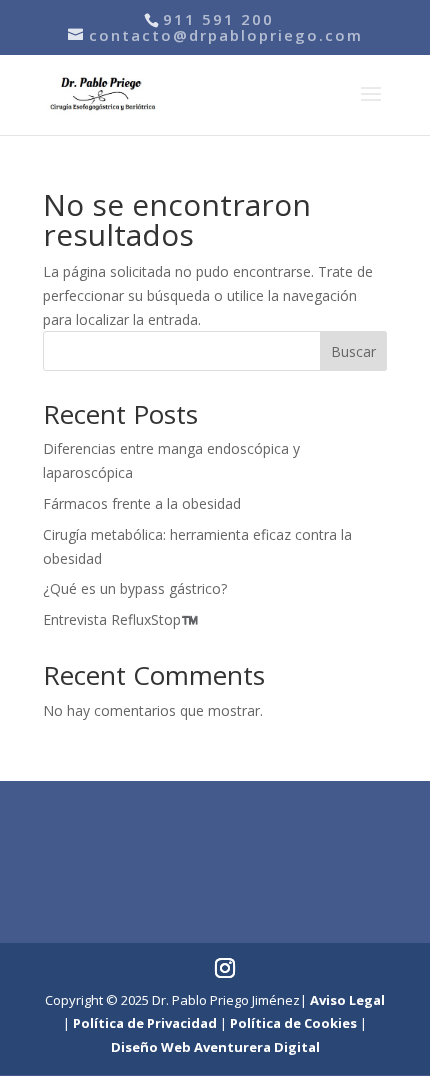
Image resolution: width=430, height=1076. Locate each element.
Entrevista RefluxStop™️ (120, 619)
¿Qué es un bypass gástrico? (135, 588)
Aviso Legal (347, 1000)
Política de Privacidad (145, 1023)
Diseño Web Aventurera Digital (215, 1047)
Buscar (353, 351)
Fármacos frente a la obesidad (142, 503)
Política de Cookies (293, 1023)
